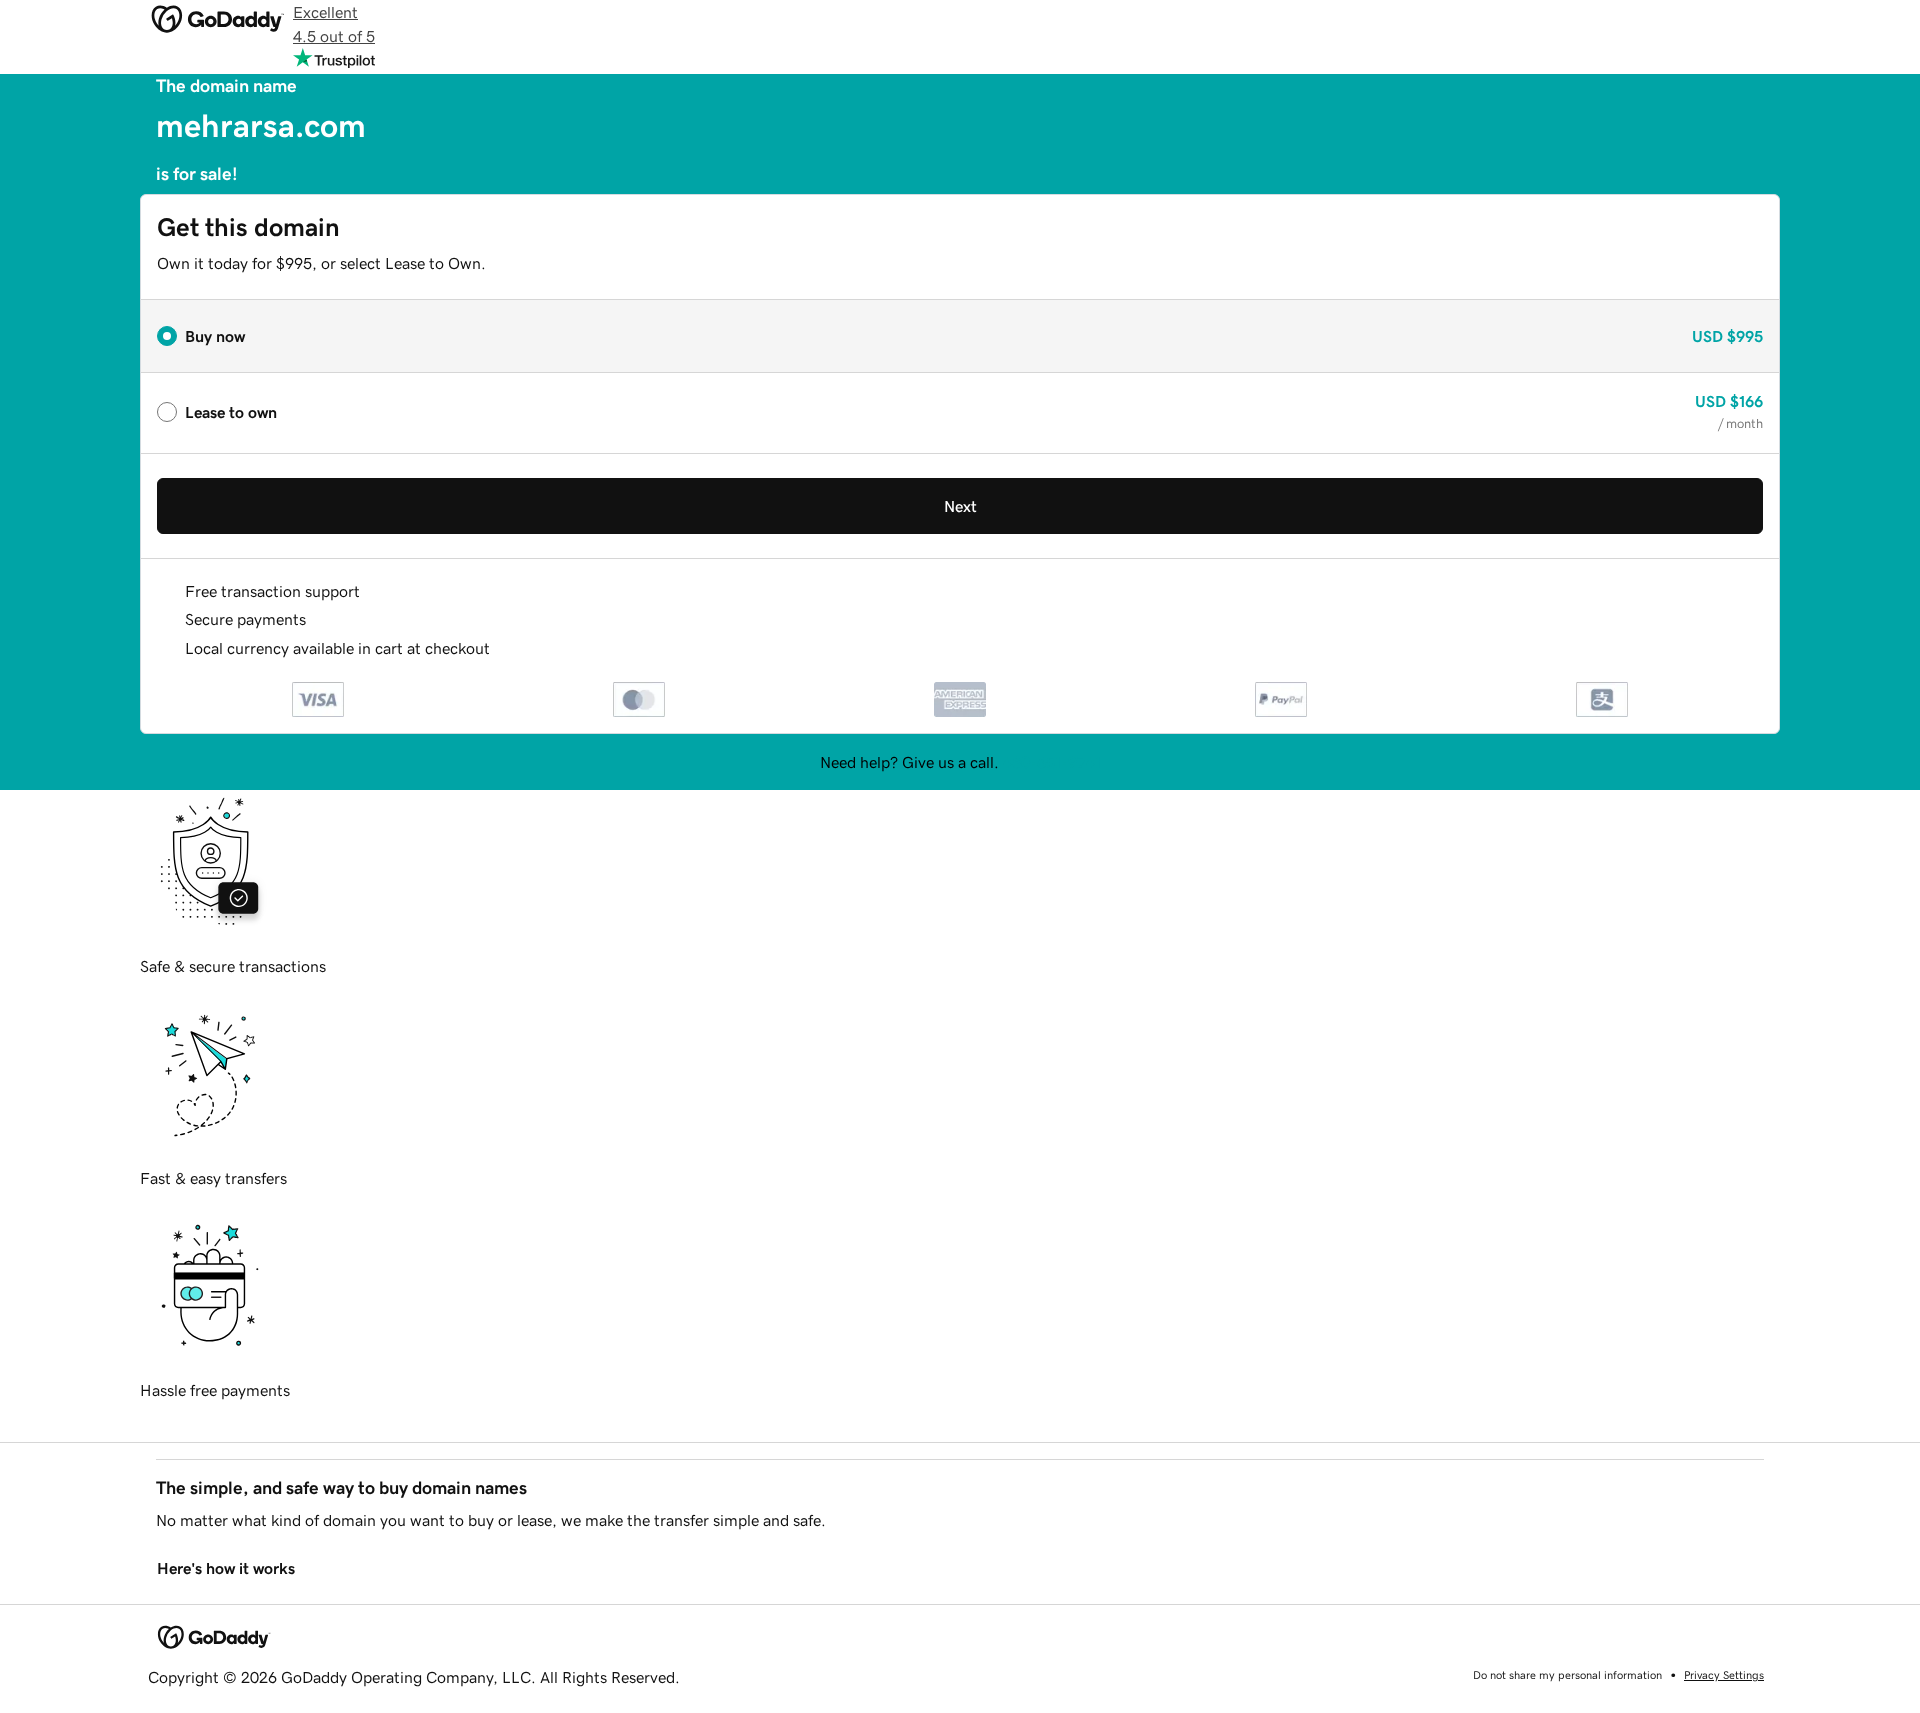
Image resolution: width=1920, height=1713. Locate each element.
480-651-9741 (1052, 762)
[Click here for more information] (506, 648)
